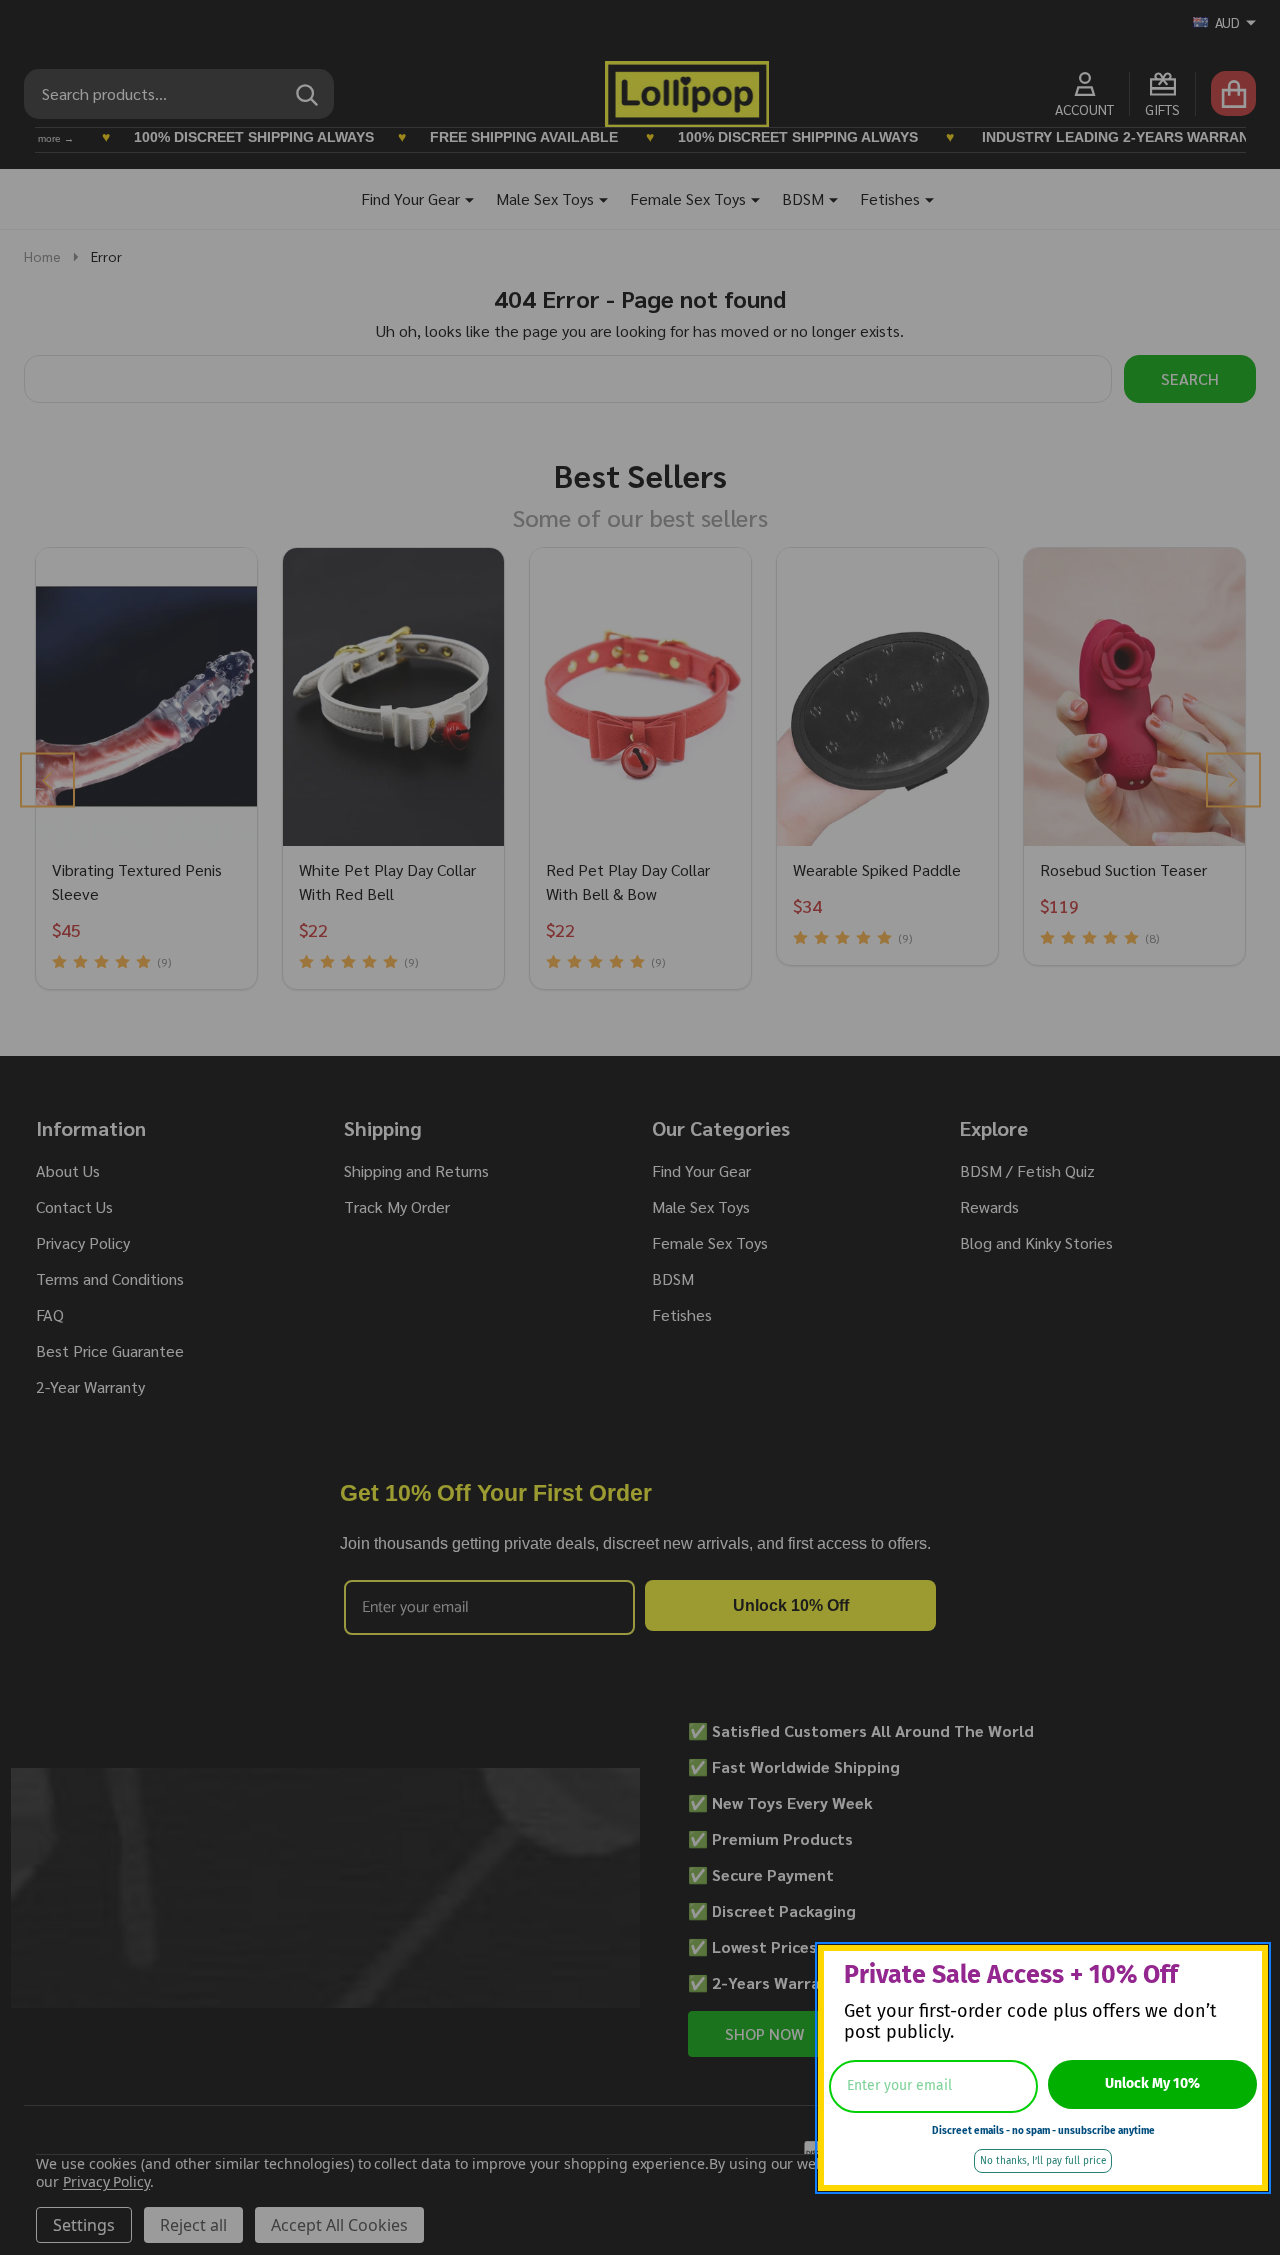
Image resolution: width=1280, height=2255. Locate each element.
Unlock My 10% (1152, 2083)
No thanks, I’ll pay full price (1043, 2161)
